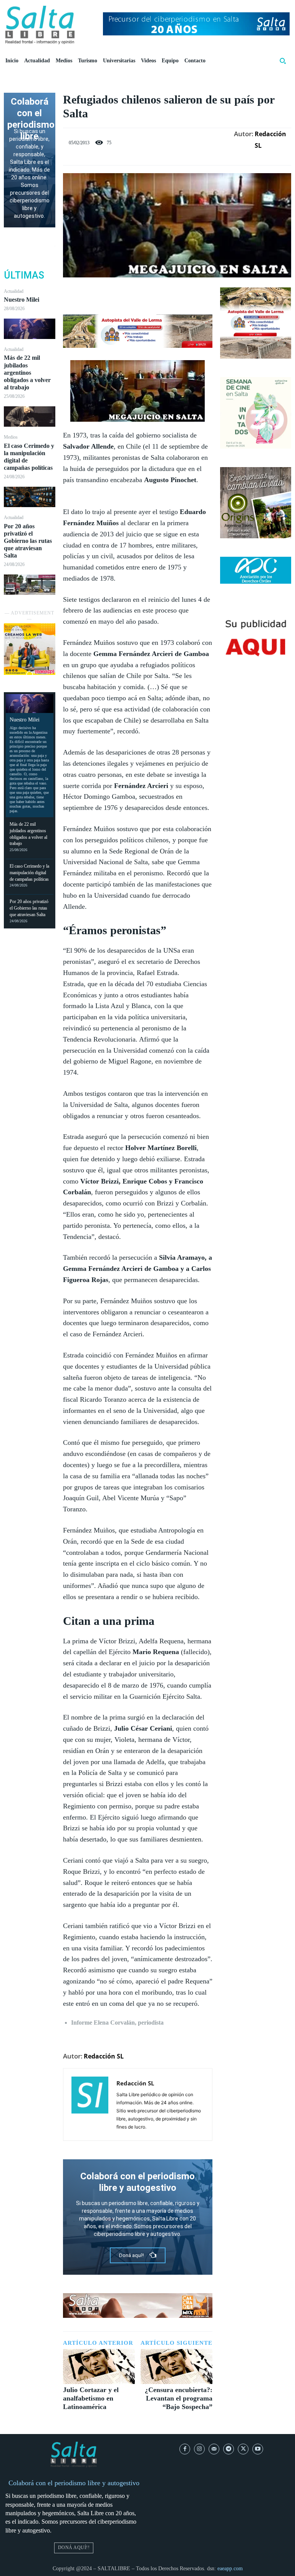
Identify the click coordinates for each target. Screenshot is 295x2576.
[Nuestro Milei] (30, 329)
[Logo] (40, 25)
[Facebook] (111, 295)
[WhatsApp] (164, 295)
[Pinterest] (146, 295)
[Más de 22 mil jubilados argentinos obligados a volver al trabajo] (30, 417)
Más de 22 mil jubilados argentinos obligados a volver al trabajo (27, 372)
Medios (11, 437)
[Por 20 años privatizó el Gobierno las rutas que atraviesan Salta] (30, 585)
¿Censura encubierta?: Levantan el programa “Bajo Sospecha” (179, 2398)
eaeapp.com (230, 2568)
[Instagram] (199, 2449)
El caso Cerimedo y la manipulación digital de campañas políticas (29, 873)
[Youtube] (258, 2449)
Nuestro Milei (22, 300)
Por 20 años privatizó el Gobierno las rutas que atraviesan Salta (28, 541)
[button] (283, 61)
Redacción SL (270, 140)
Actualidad (14, 291)
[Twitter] (129, 295)
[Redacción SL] (90, 2104)
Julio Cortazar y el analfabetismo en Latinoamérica (91, 2398)
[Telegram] (229, 2449)
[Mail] (214, 2449)
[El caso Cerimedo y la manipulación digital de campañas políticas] (30, 497)
